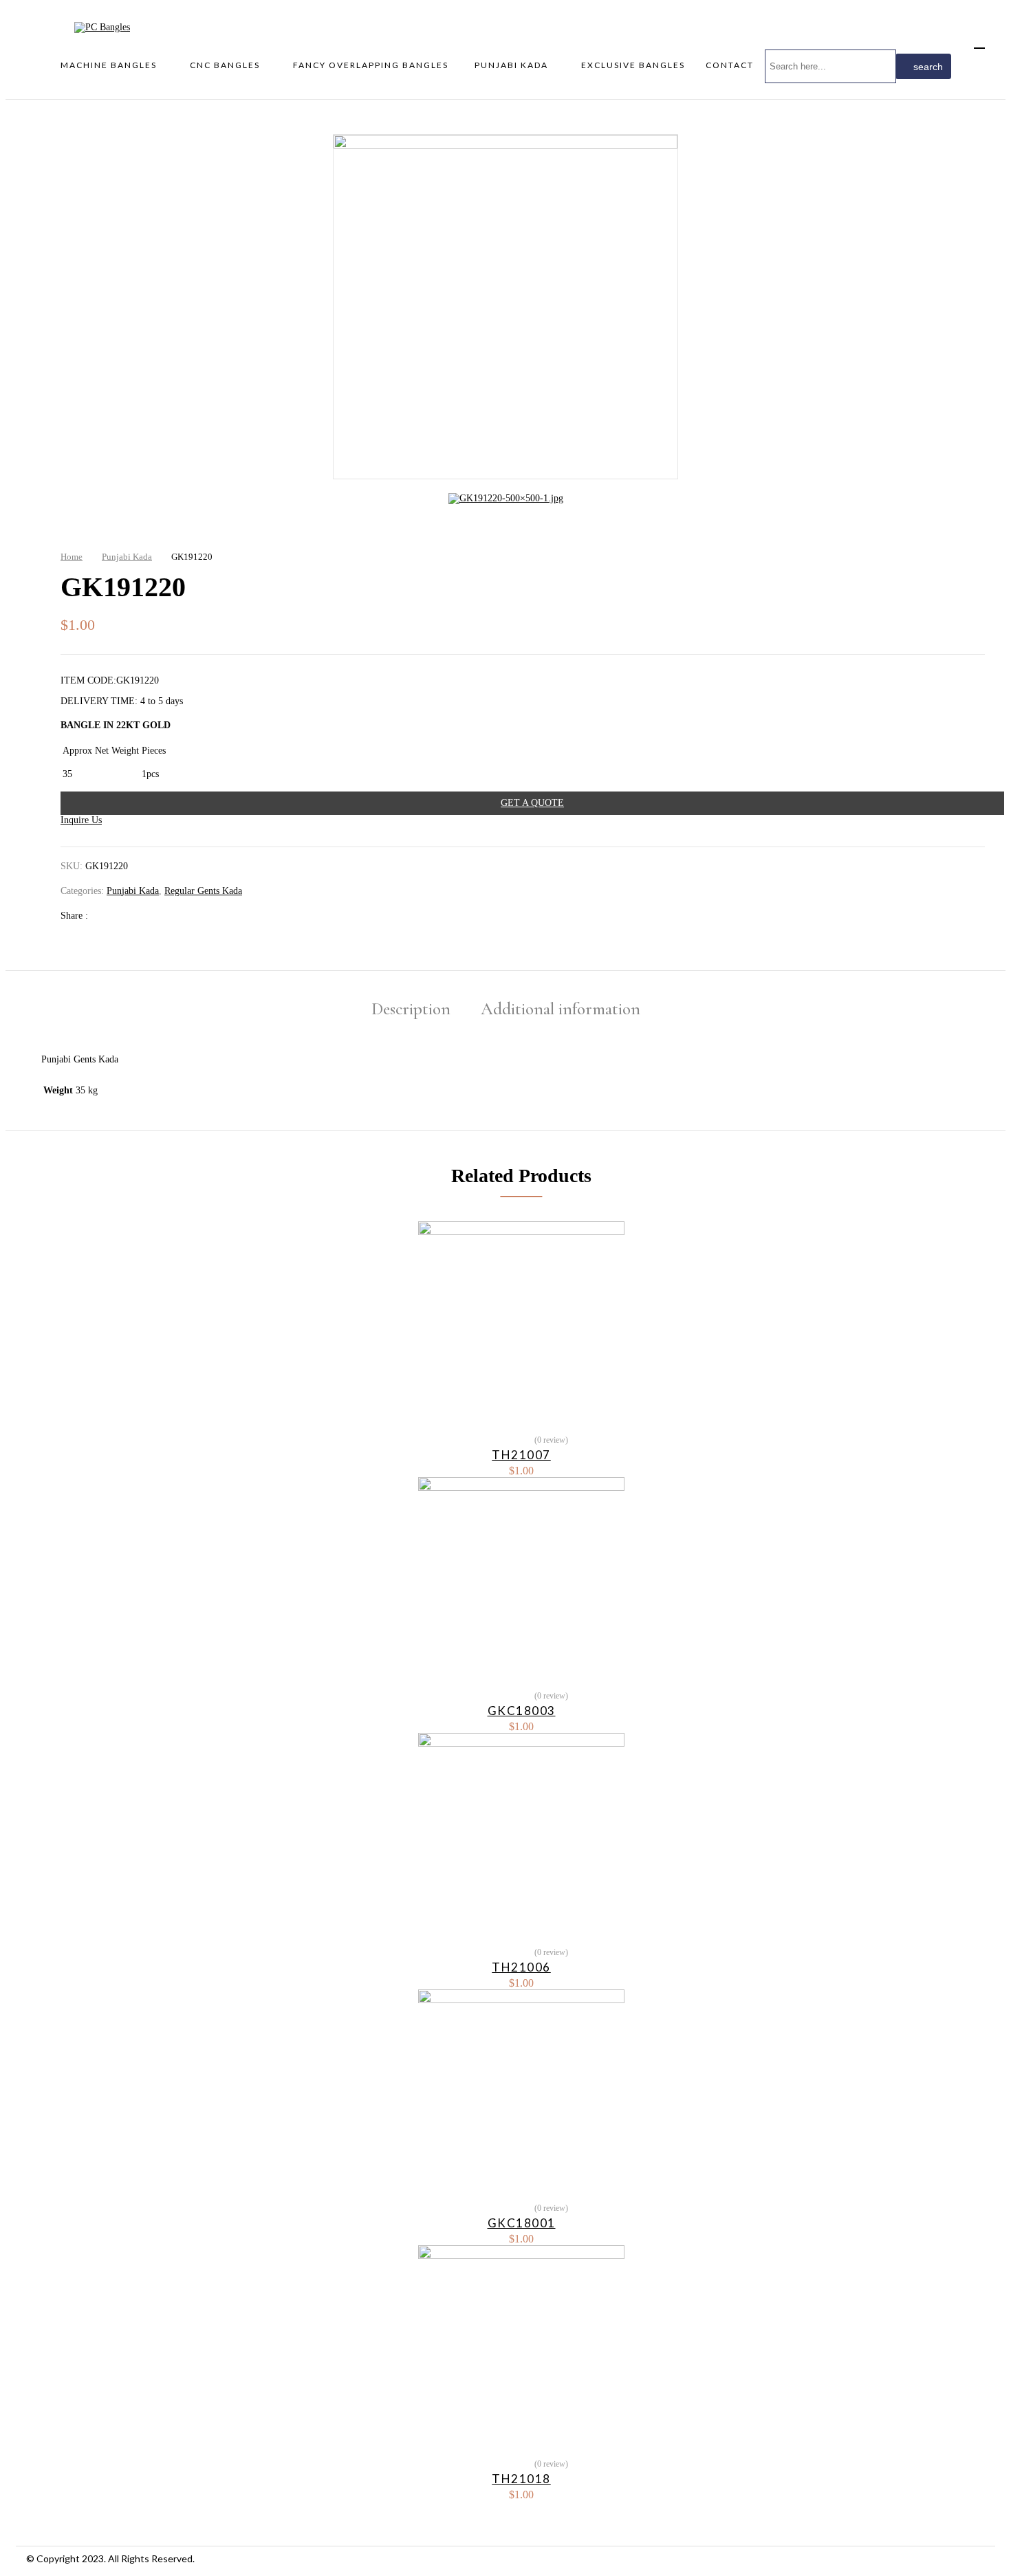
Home (72, 557)
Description (411, 1009)
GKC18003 (522, 1711)
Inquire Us (81, 820)
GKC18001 (522, 2223)
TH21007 (521, 1455)
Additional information (561, 1009)
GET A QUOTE (532, 803)
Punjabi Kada (127, 557)
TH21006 (521, 1967)
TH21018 (521, 2479)
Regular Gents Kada (203, 891)
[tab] (411, 1011)
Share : (76, 916)
